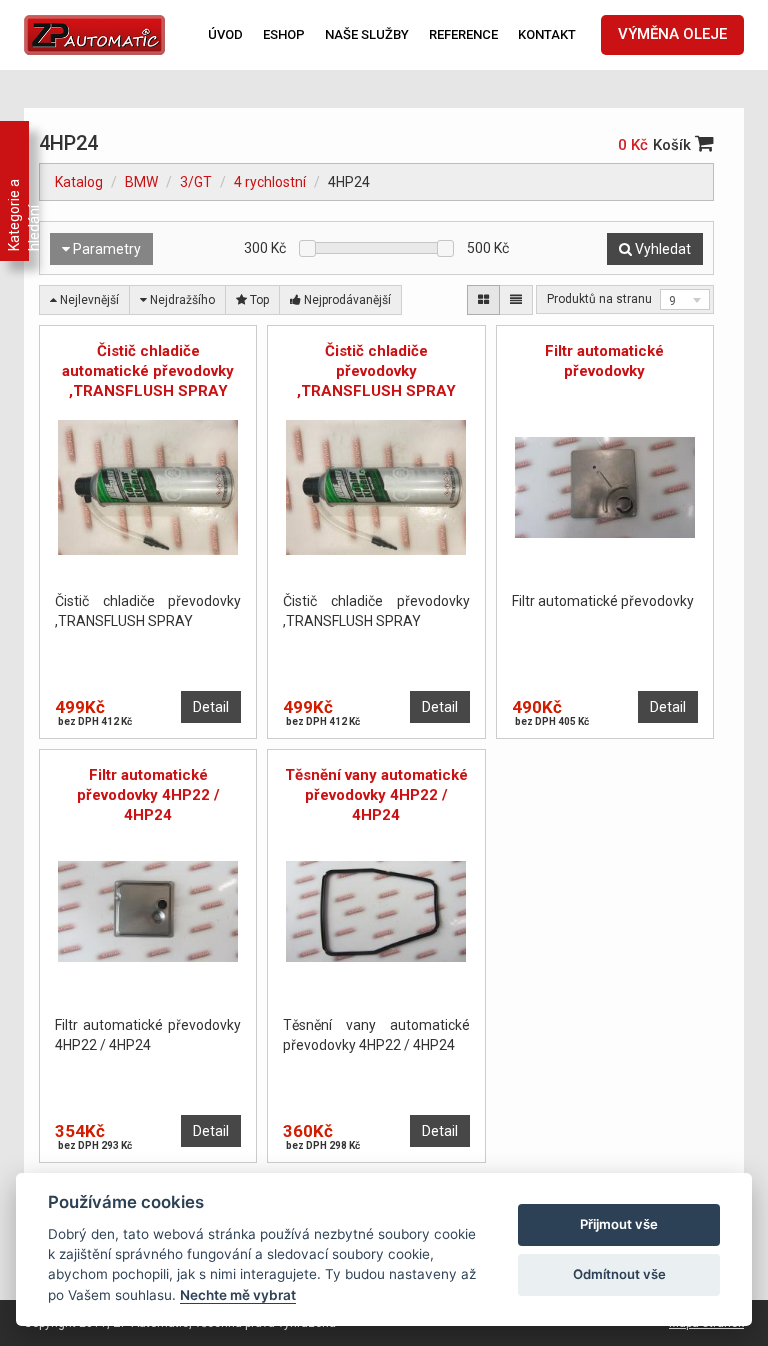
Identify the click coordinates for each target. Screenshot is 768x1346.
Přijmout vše (619, 1224)
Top (258, 300)
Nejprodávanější (346, 300)
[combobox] (685, 299)
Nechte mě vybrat (238, 1295)
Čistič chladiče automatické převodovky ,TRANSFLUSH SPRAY (148, 371)
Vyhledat (661, 249)
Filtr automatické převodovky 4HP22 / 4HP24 (148, 795)
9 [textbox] (672, 301)
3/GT (196, 182)
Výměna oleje (672, 34)
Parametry (105, 249)
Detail (211, 707)
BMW (141, 182)
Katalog (79, 182)
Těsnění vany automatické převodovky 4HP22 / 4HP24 (376, 795)
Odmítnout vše (619, 1274)
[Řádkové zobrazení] (516, 300)
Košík (674, 145)
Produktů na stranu (599, 299)
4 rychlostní (270, 182)
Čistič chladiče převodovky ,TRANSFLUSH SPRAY (376, 371)
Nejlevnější (88, 300)
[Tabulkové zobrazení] (483, 300)
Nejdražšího (181, 300)
